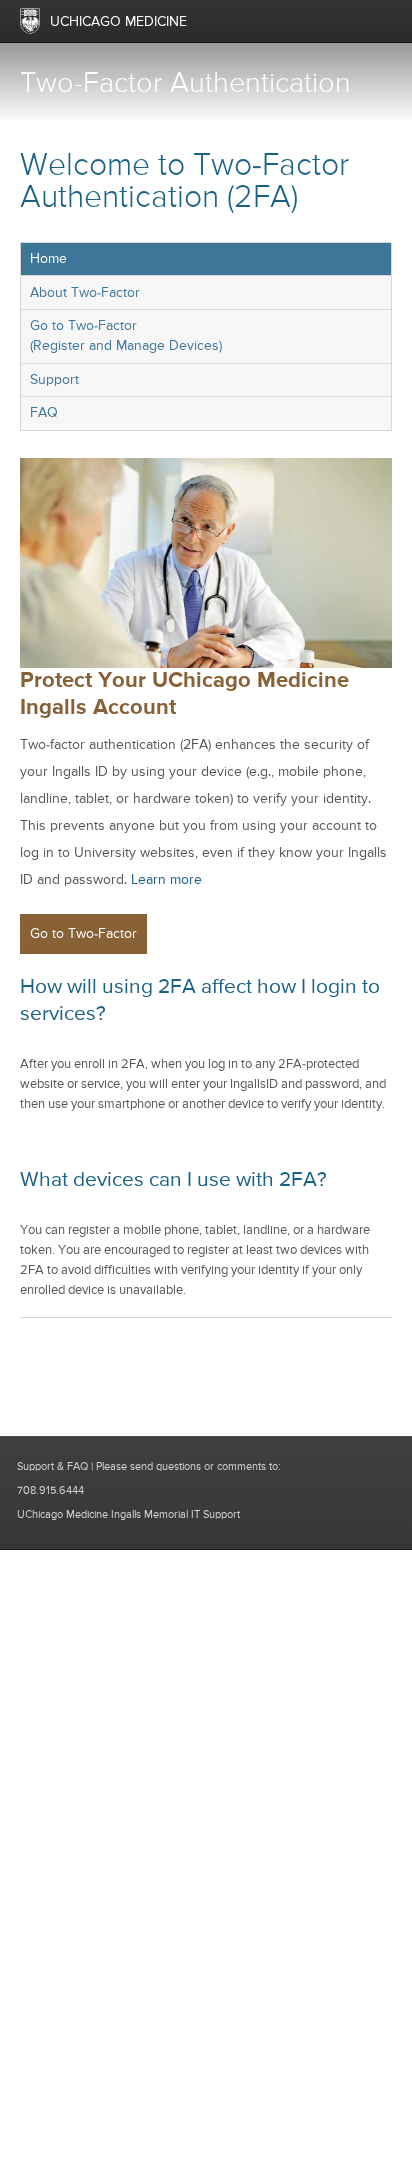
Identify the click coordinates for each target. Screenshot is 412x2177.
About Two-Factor (85, 293)
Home (48, 259)
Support (54, 380)
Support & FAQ (52, 1466)
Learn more (166, 880)
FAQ (44, 413)
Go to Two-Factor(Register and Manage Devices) (126, 336)
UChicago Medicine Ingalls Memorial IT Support (128, 1514)
